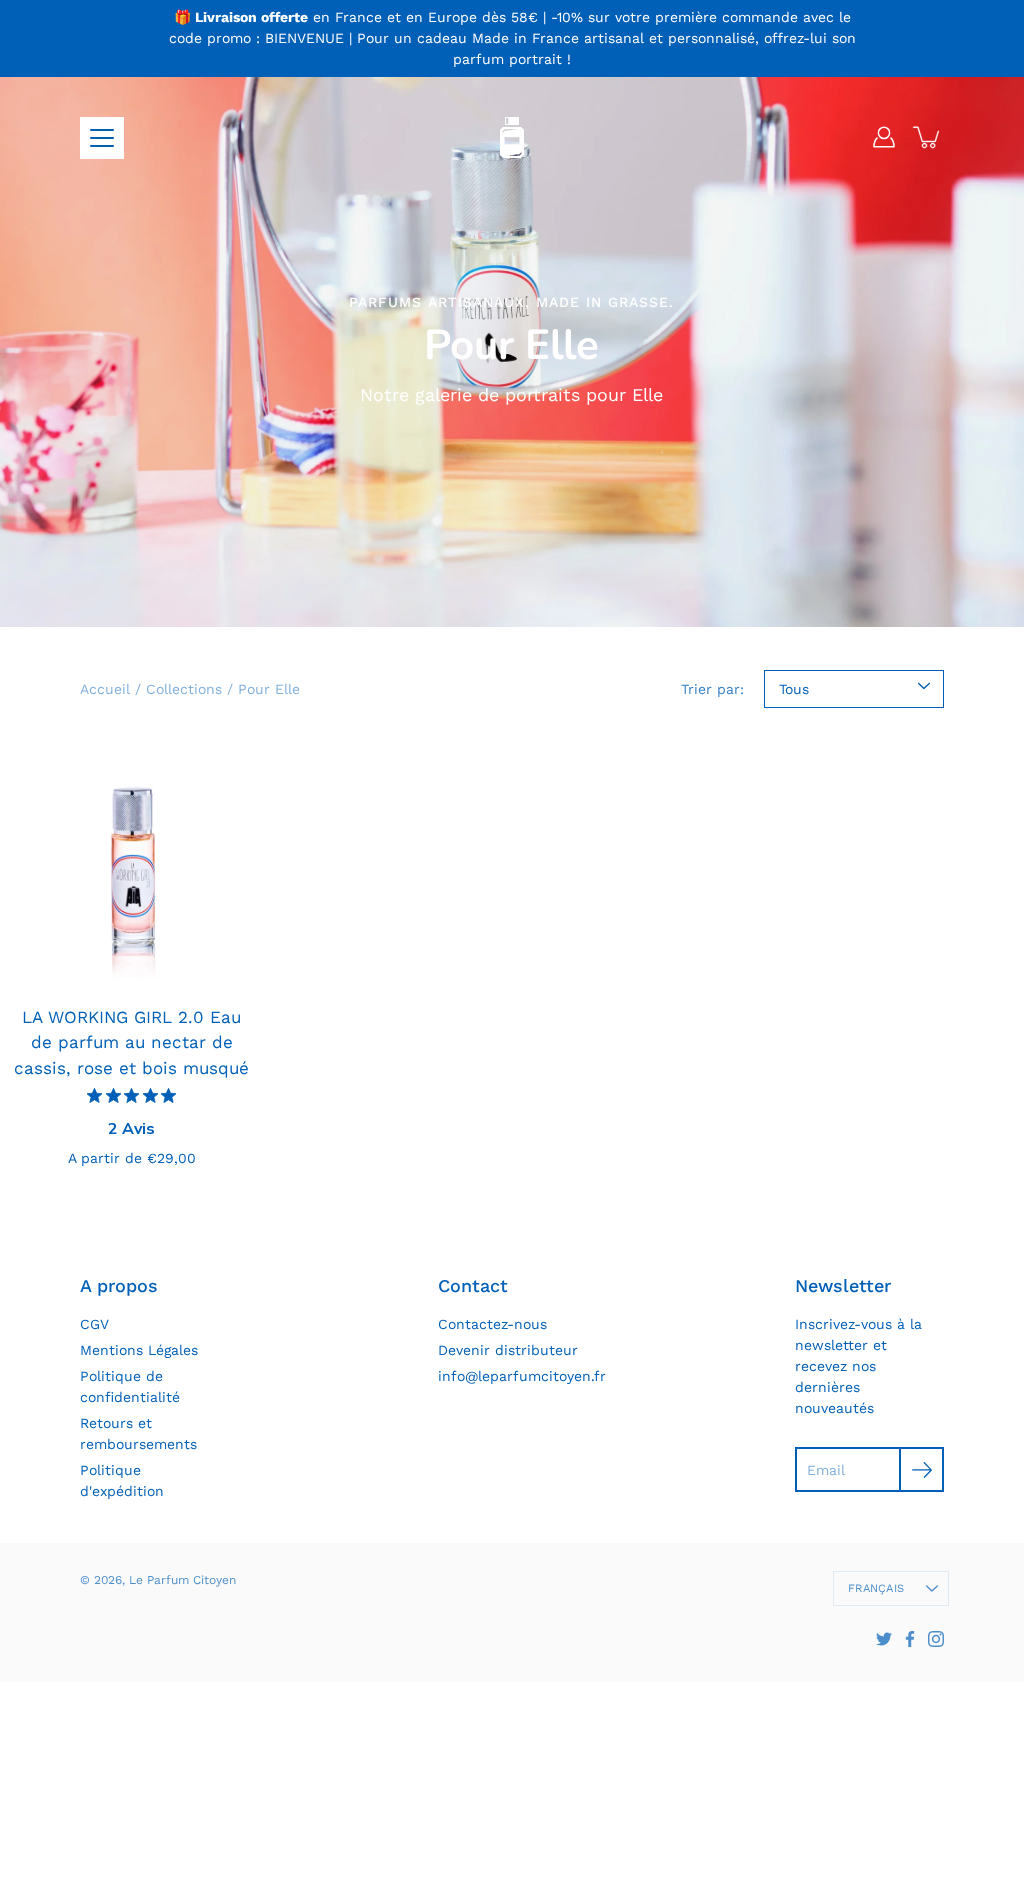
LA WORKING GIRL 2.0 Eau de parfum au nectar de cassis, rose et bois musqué (131, 1042)
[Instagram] (936, 1639)
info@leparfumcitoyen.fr (522, 1376)
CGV (94, 1324)
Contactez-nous (492, 1324)
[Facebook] (910, 1639)
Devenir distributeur (508, 1350)
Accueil (105, 689)
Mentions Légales (139, 1350)
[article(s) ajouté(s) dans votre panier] (928, 137)
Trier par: (712, 689)
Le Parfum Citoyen (182, 1580)
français (876, 1588)
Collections (184, 689)
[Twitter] (884, 1639)
